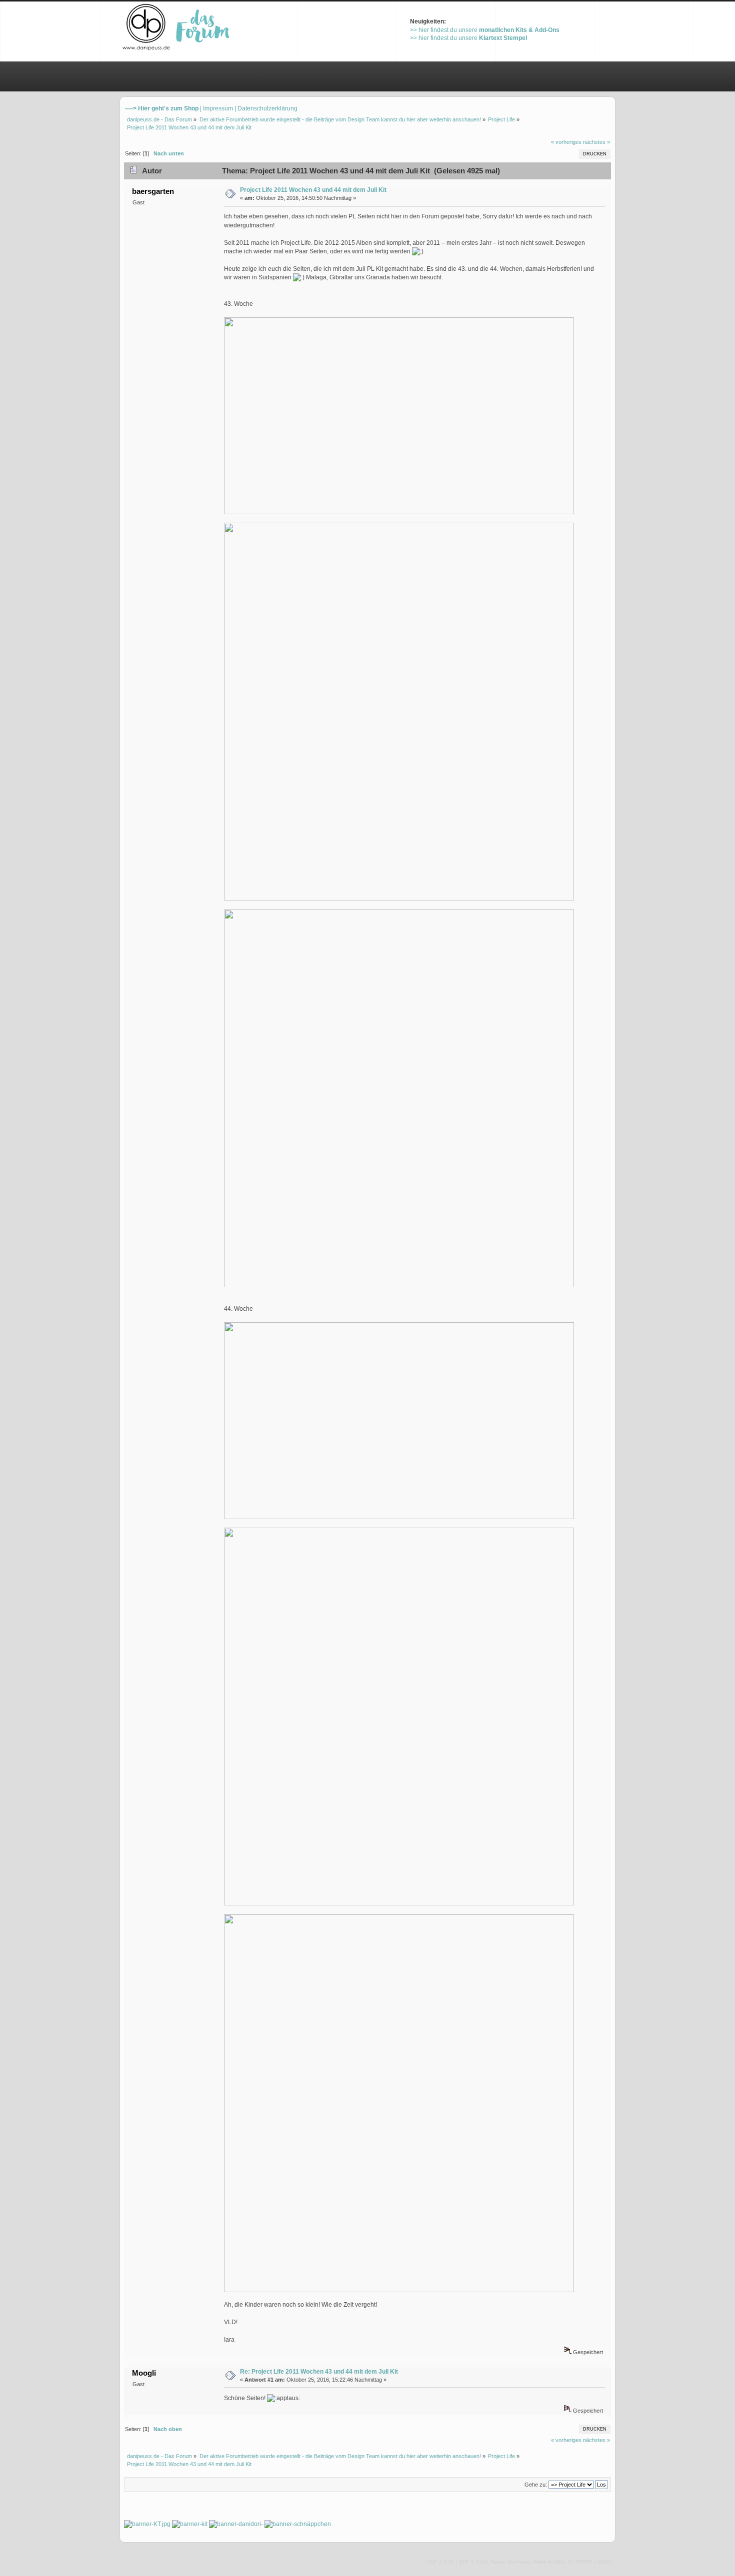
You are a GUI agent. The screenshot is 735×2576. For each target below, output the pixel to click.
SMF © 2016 (473, 2562)
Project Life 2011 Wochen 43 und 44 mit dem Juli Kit (313, 190)
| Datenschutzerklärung (266, 108)
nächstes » (596, 142)
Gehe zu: (536, 2485)
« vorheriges (566, 142)
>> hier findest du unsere (485, 30)
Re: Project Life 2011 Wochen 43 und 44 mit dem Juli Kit (319, 2372)
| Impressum (216, 108)
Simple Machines (510, 2562)
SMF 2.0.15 (440, 2562)
